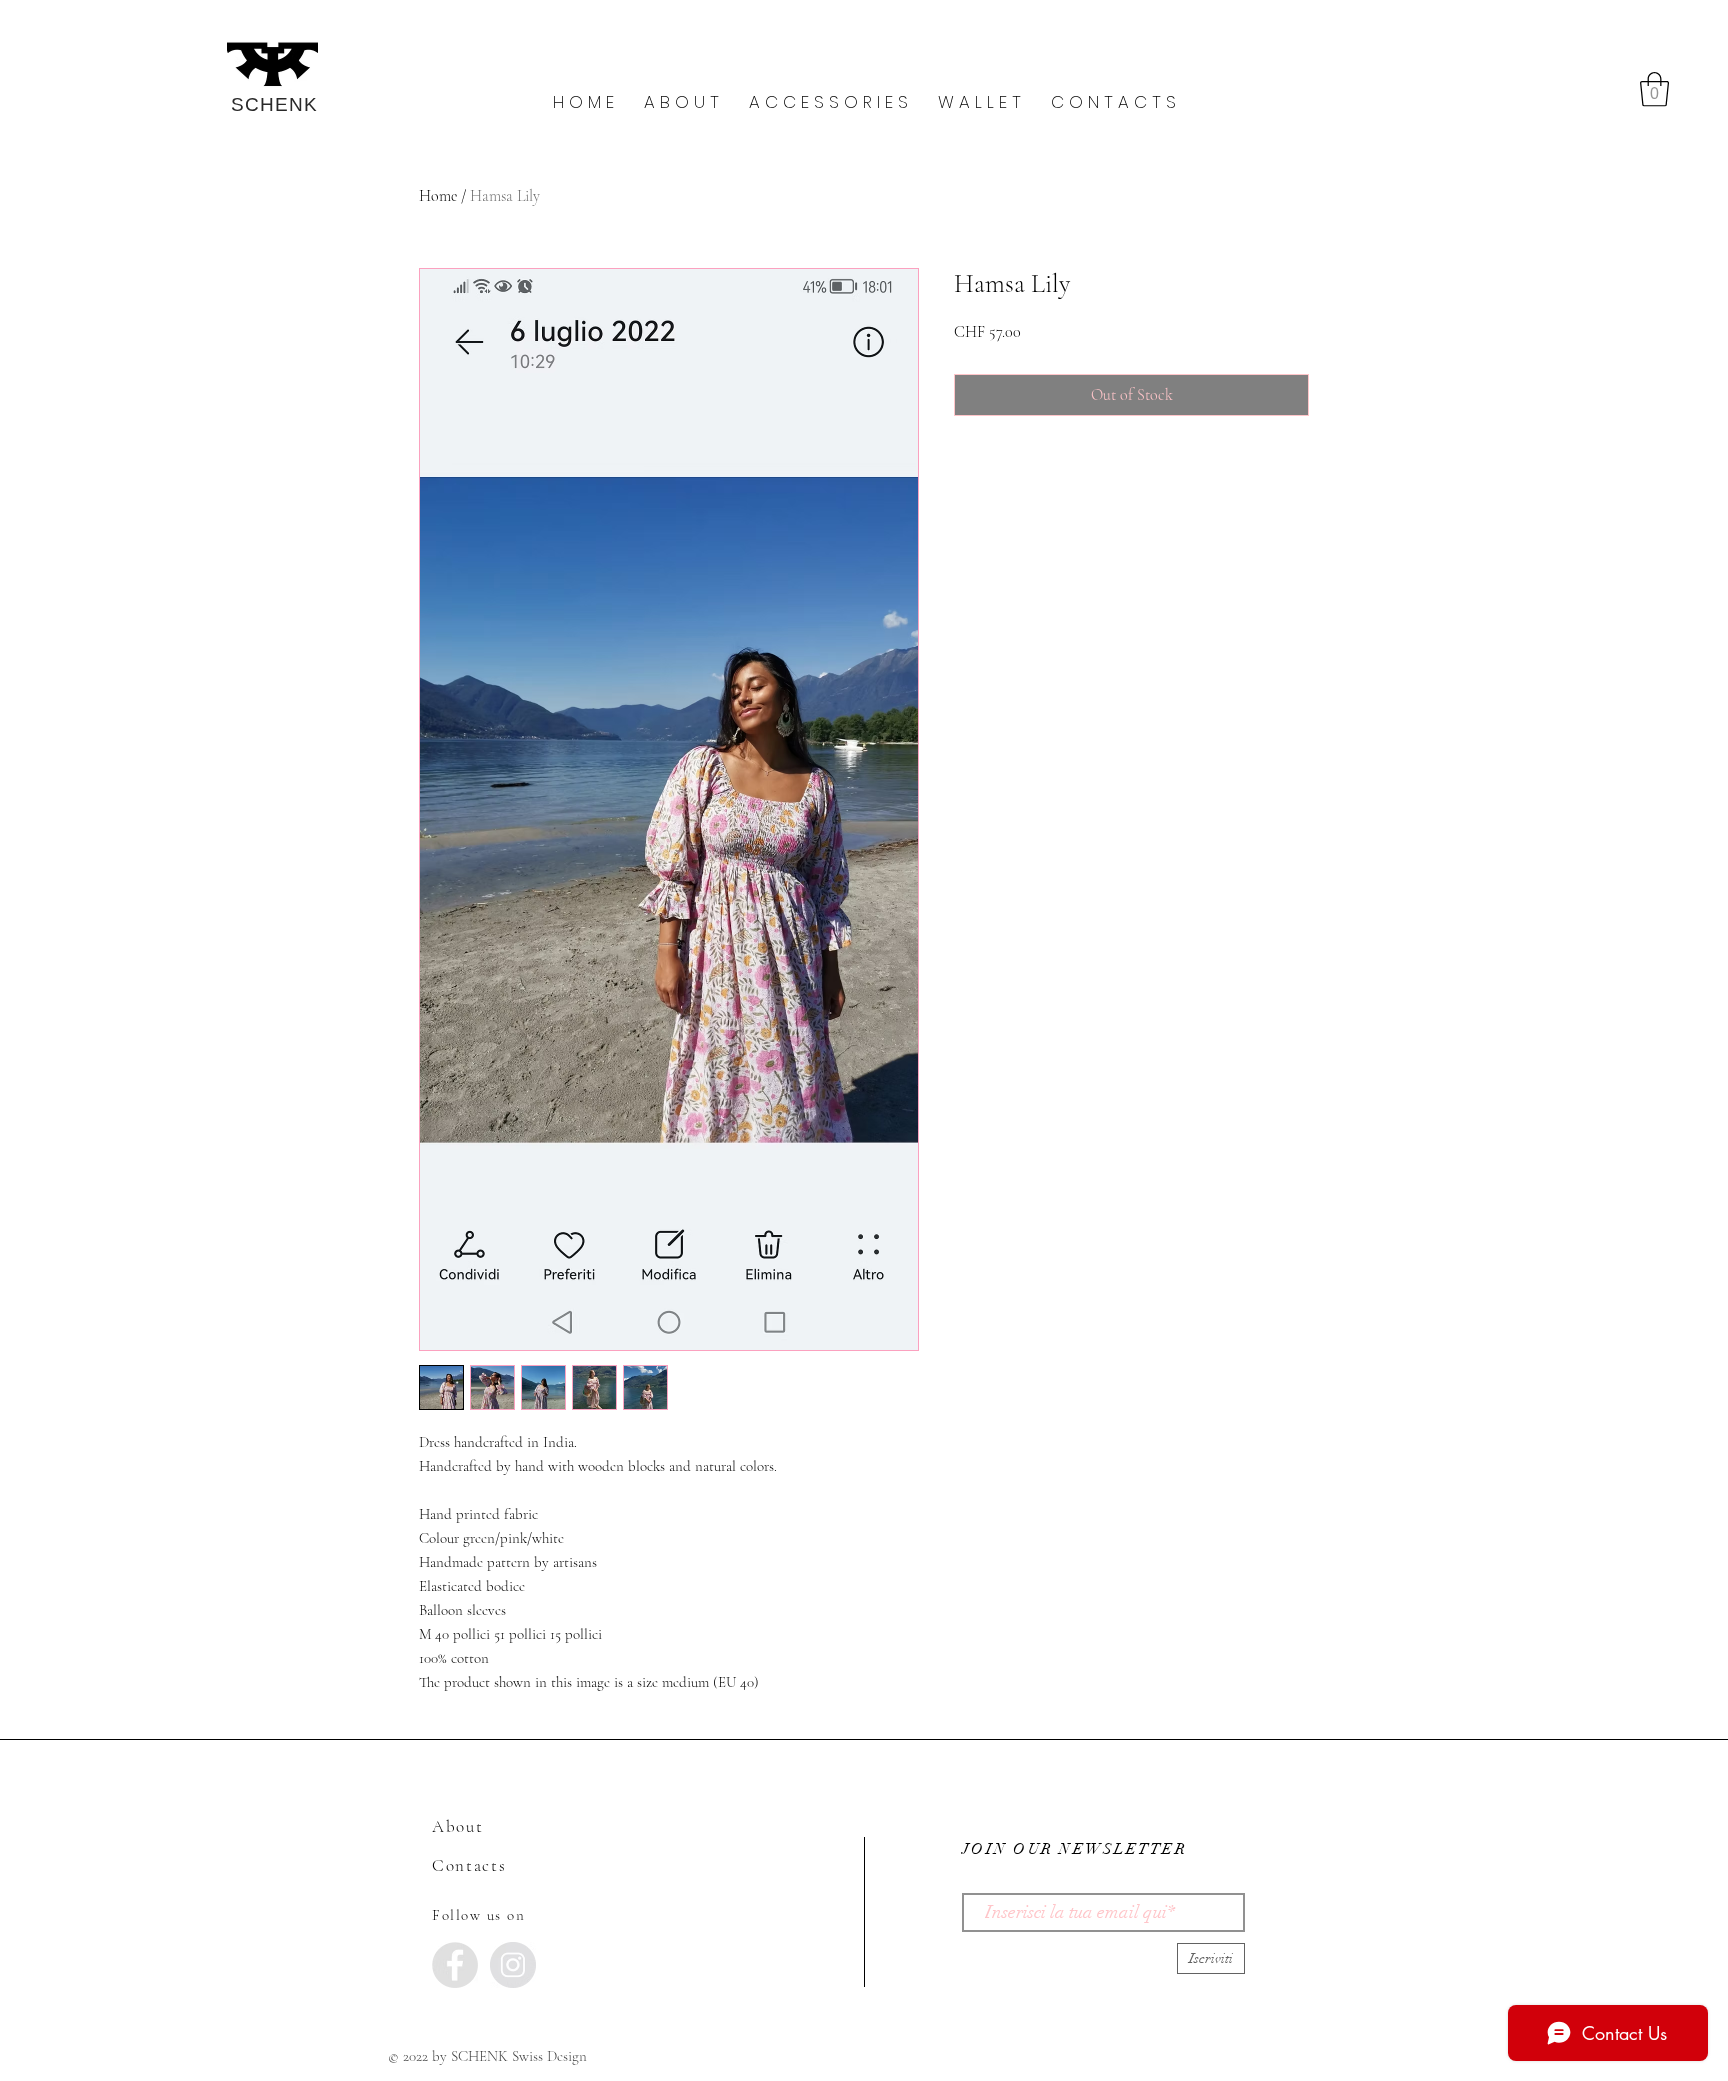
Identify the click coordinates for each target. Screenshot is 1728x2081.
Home (438, 196)
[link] (1654, 89)
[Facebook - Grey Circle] (455, 1965)
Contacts (469, 1865)
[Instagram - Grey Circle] (513, 1965)
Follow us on (478, 1915)
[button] (681, 102)
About (458, 1826)
